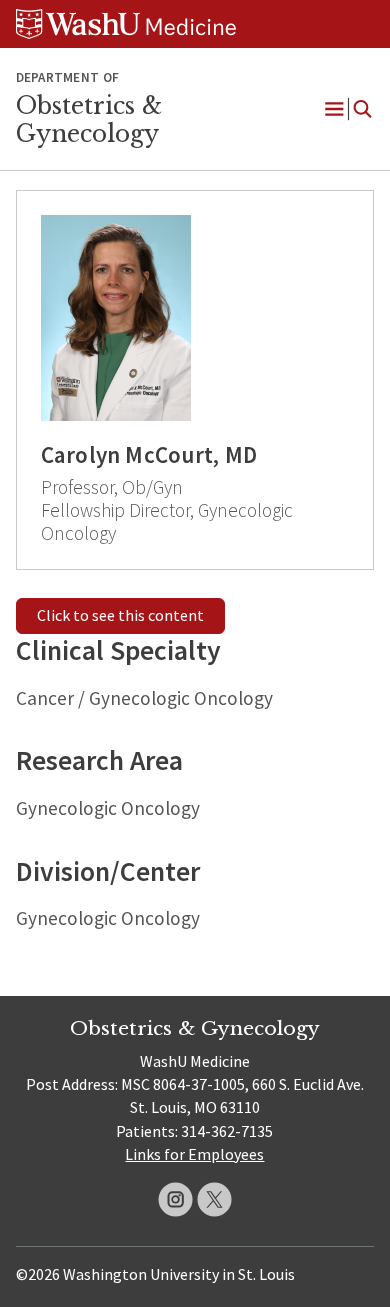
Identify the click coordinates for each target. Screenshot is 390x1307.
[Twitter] (214, 1199)
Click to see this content (120, 615)
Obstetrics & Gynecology (89, 120)
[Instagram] (175, 1199)
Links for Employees (194, 1154)
